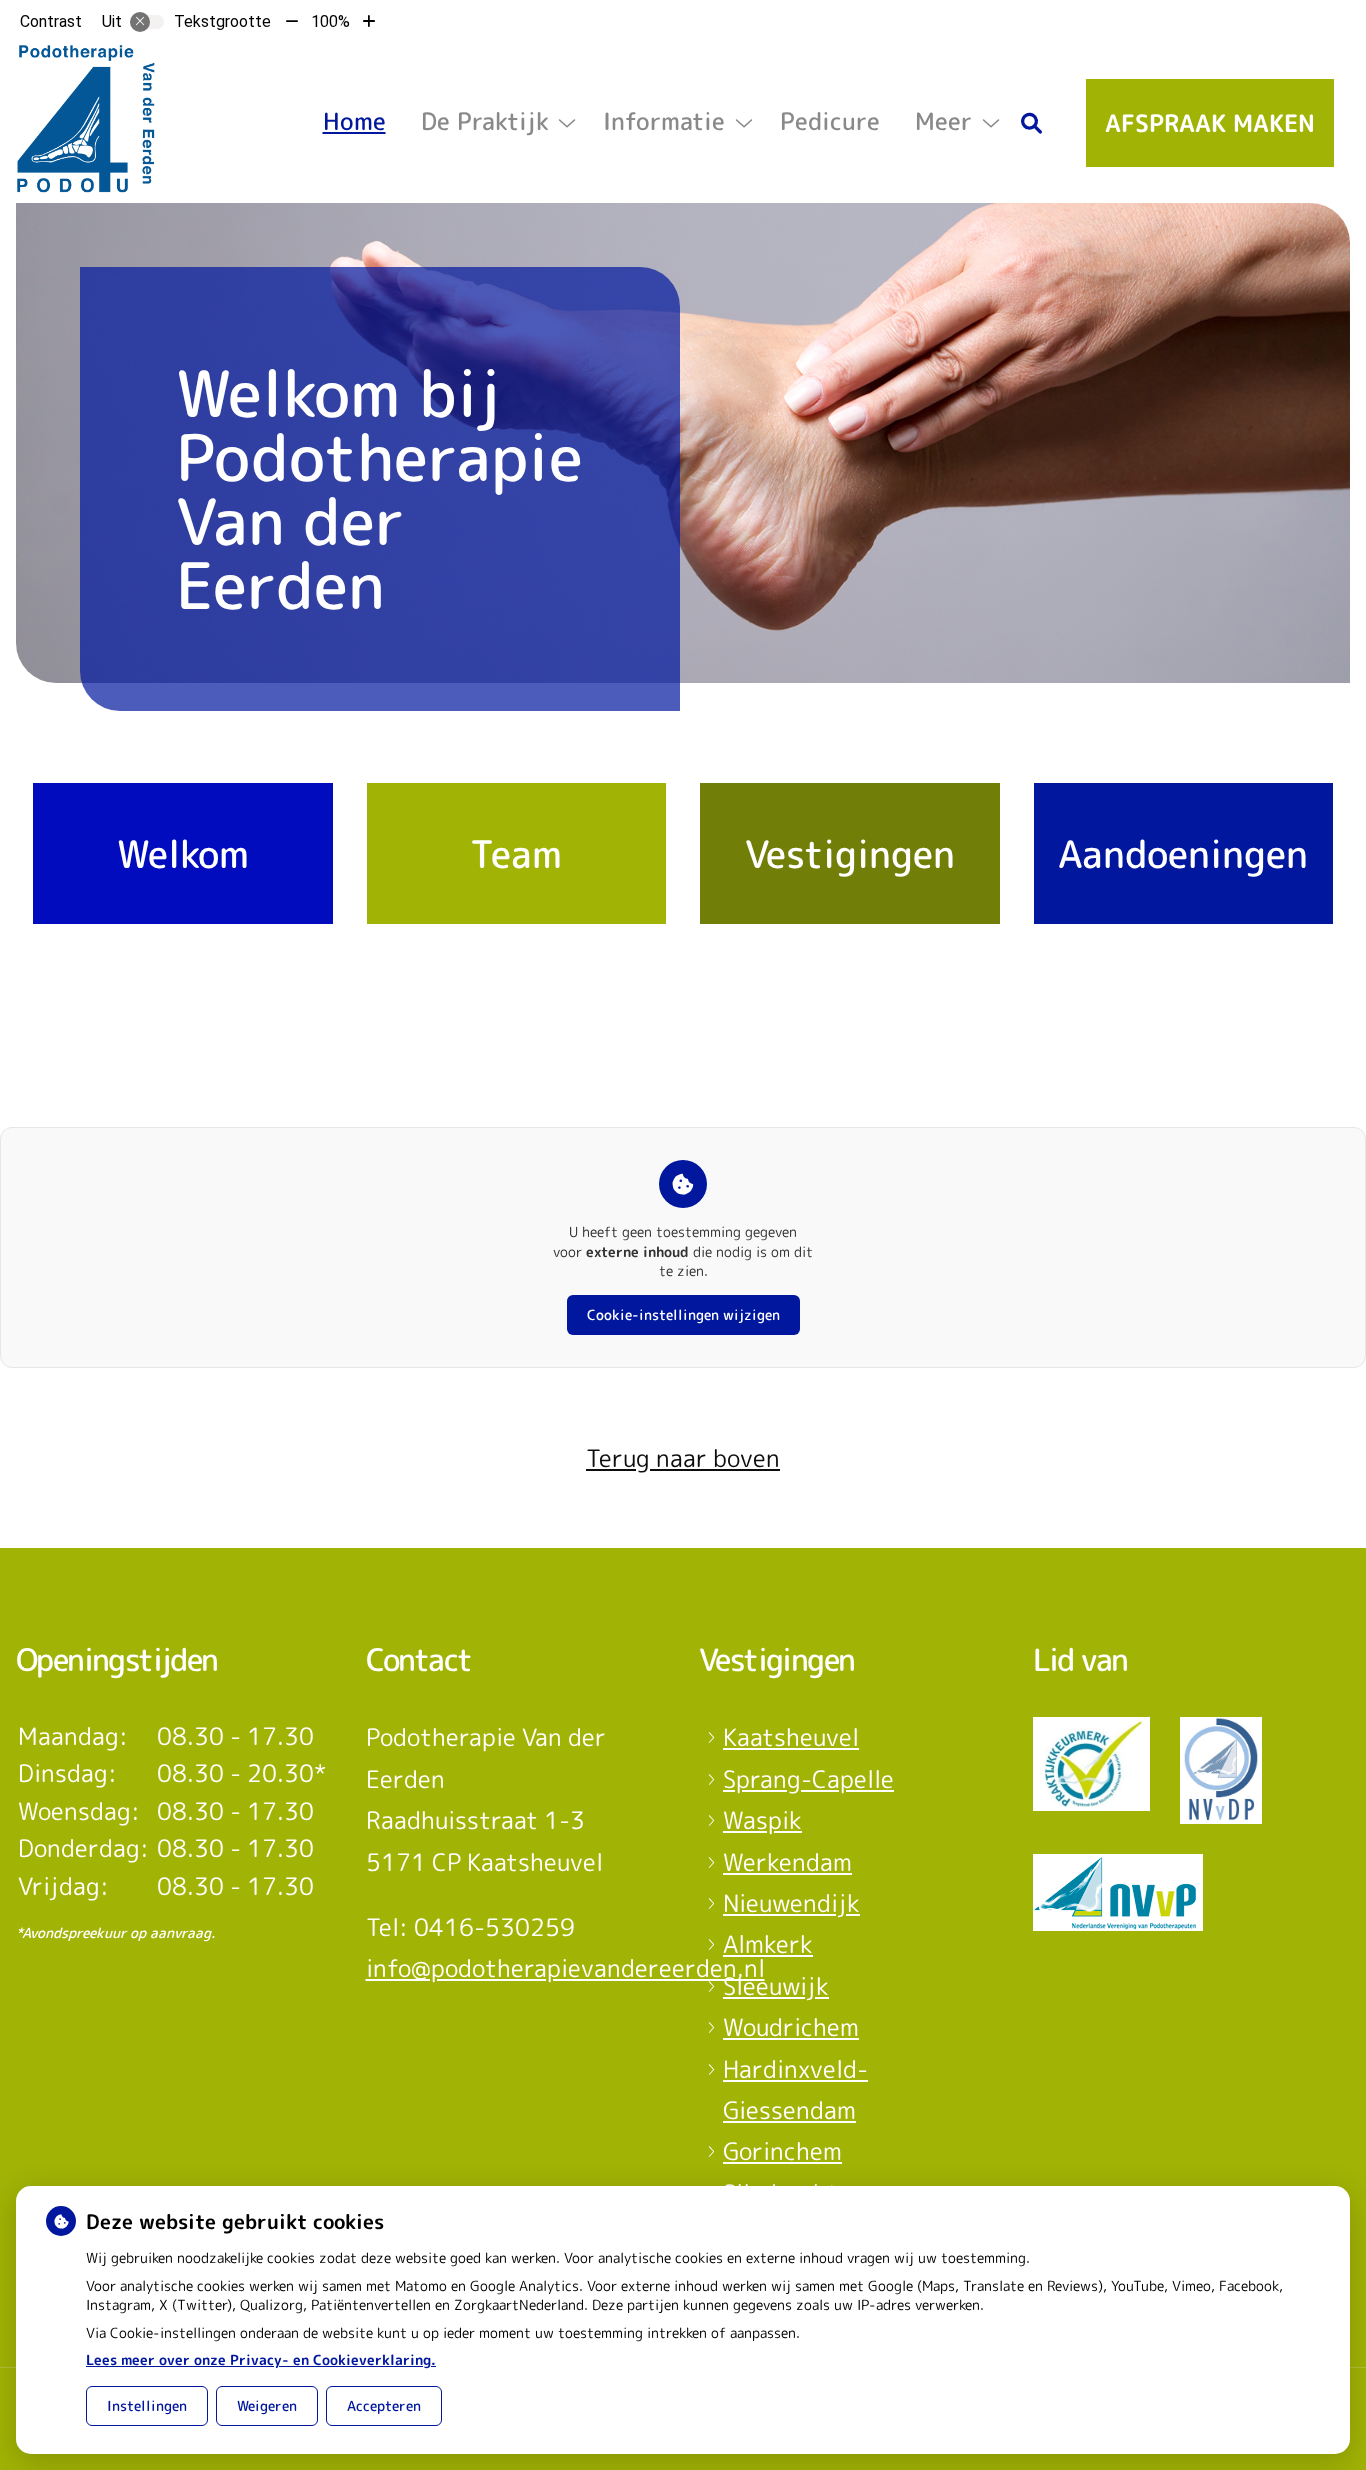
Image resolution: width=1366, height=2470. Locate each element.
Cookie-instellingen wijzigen (683, 1314)
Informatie (664, 121)
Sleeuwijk (776, 1986)
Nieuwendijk (791, 1903)
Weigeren (267, 2405)
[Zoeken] (1032, 123)
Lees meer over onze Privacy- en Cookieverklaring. (261, 2359)
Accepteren (384, 2405)
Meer (943, 121)
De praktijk (485, 121)
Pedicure (830, 121)
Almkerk (768, 1944)
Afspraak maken (1210, 123)
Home (354, 121)
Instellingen (147, 2405)
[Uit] (147, 22)
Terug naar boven (683, 1458)
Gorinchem (782, 2151)
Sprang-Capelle (808, 1779)
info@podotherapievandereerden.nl (565, 1968)
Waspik (762, 1820)
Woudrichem (791, 2027)
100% (330, 21)
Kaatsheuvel (791, 1737)
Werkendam (787, 1862)
